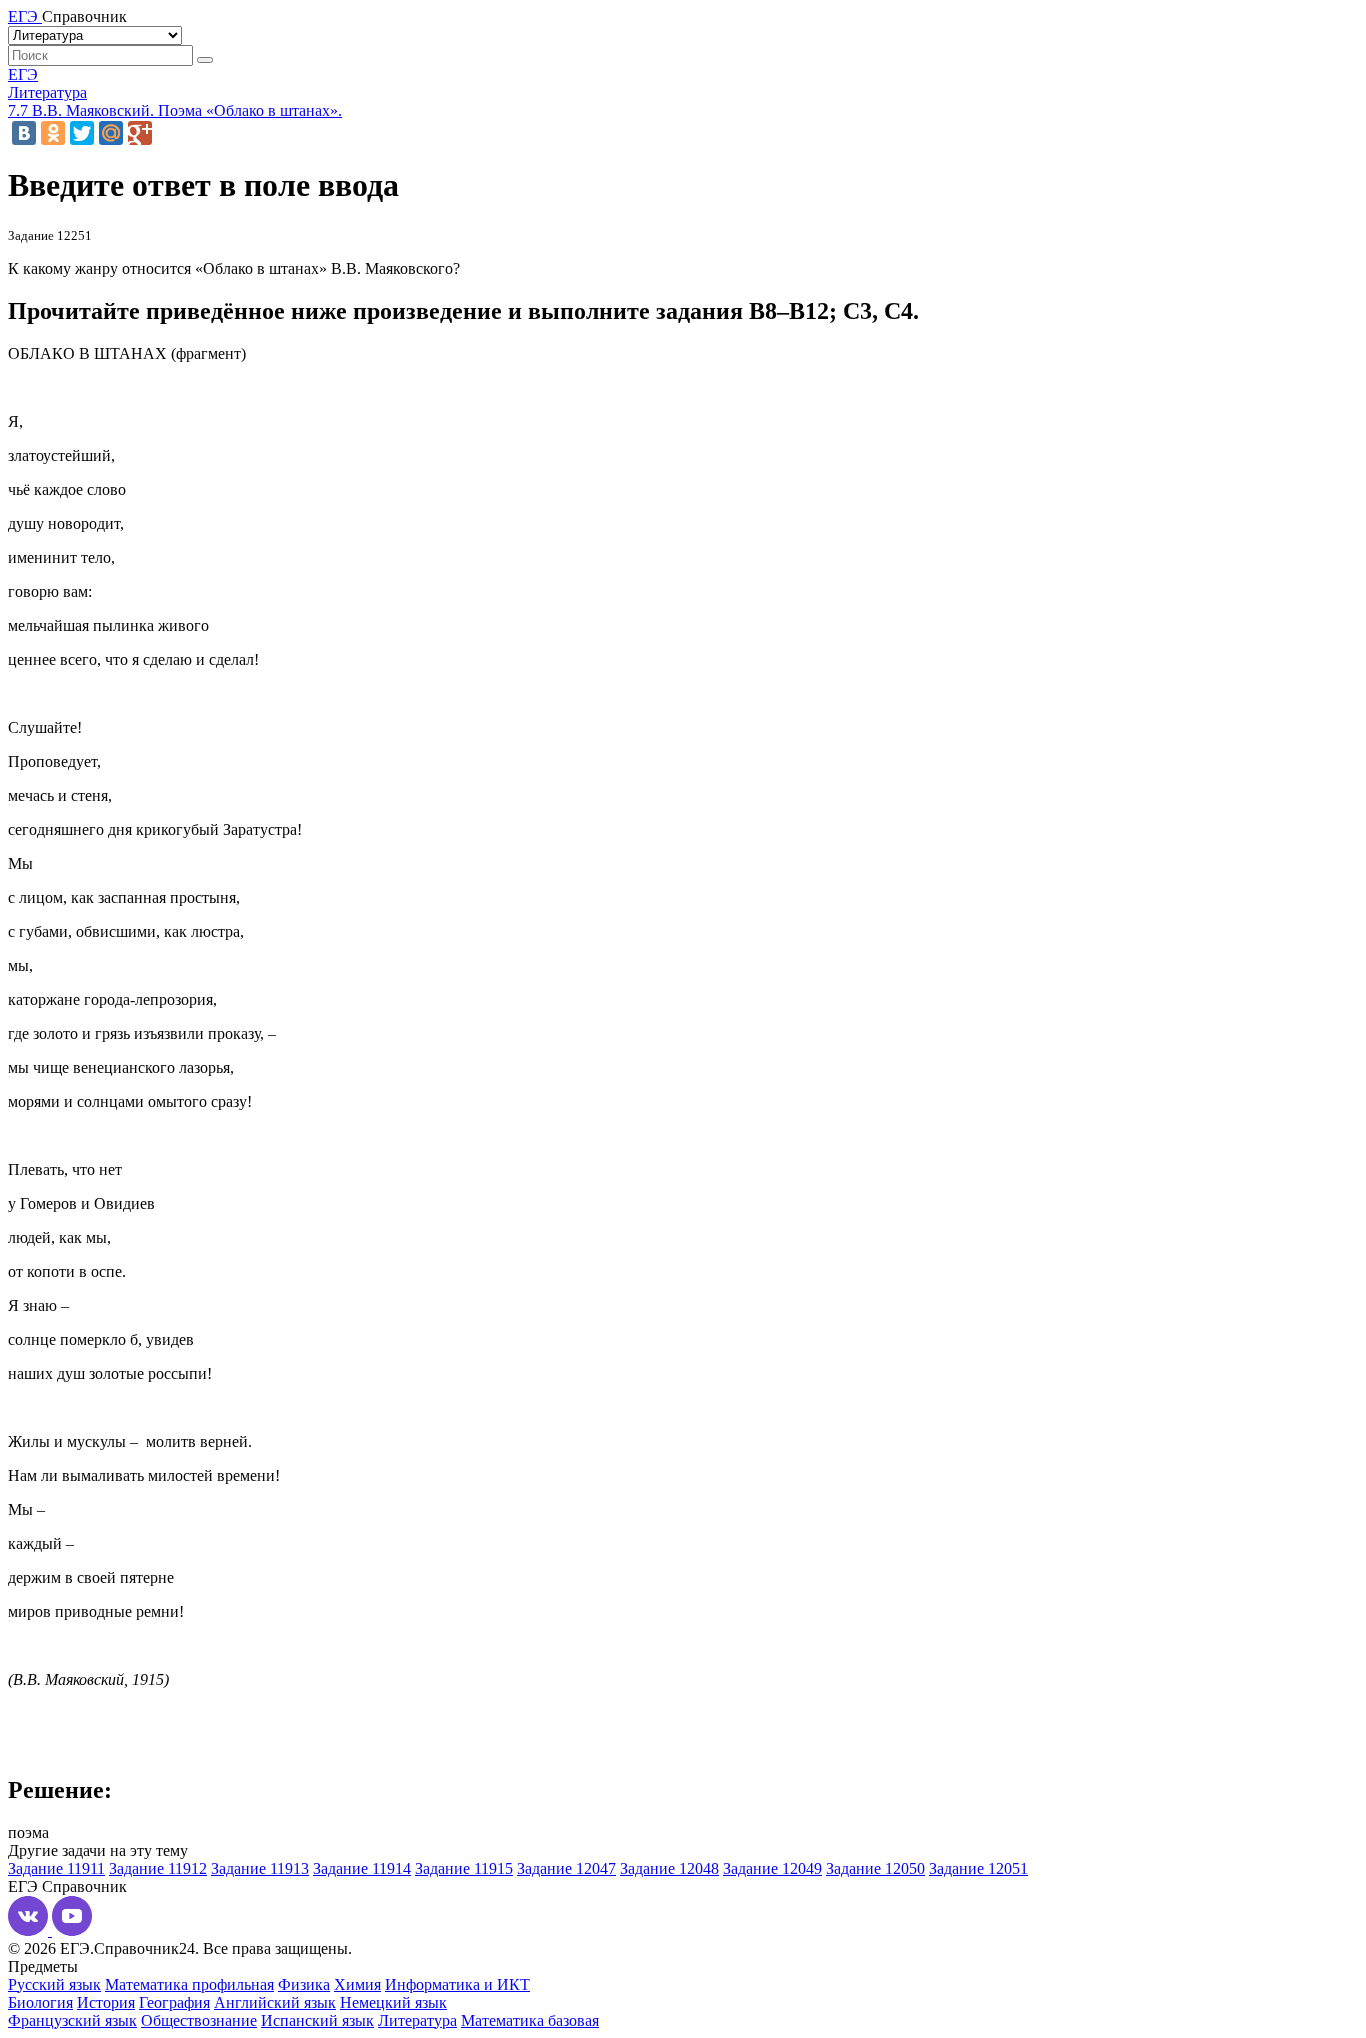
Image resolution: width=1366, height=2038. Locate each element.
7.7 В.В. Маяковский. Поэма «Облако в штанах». (175, 110)
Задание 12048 (669, 1868)
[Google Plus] (140, 133)
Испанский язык (317, 2020)
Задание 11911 (56, 1868)
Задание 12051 (978, 1868)
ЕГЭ (23, 74)
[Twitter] (82, 133)
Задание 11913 (260, 1868)
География (174, 2002)
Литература (47, 92)
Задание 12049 (772, 1868)
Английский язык (275, 2002)
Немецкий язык (393, 2002)
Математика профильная (189, 1984)
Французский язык (72, 2020)
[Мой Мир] (111, 133)
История (106, 2002)
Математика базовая (530, 2020)
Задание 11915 (464, 1868)
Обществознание (199, 2020)
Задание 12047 (566, 1868)
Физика (304, 1984)
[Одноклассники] (53, 133)
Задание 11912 (158, 1868)
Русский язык (54, 1984)
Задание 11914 (362, 1868)
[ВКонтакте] (24, 133)
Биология (40, 2002)
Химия (357, 1984)
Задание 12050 (875, 1868)
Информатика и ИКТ (457, 1984)
